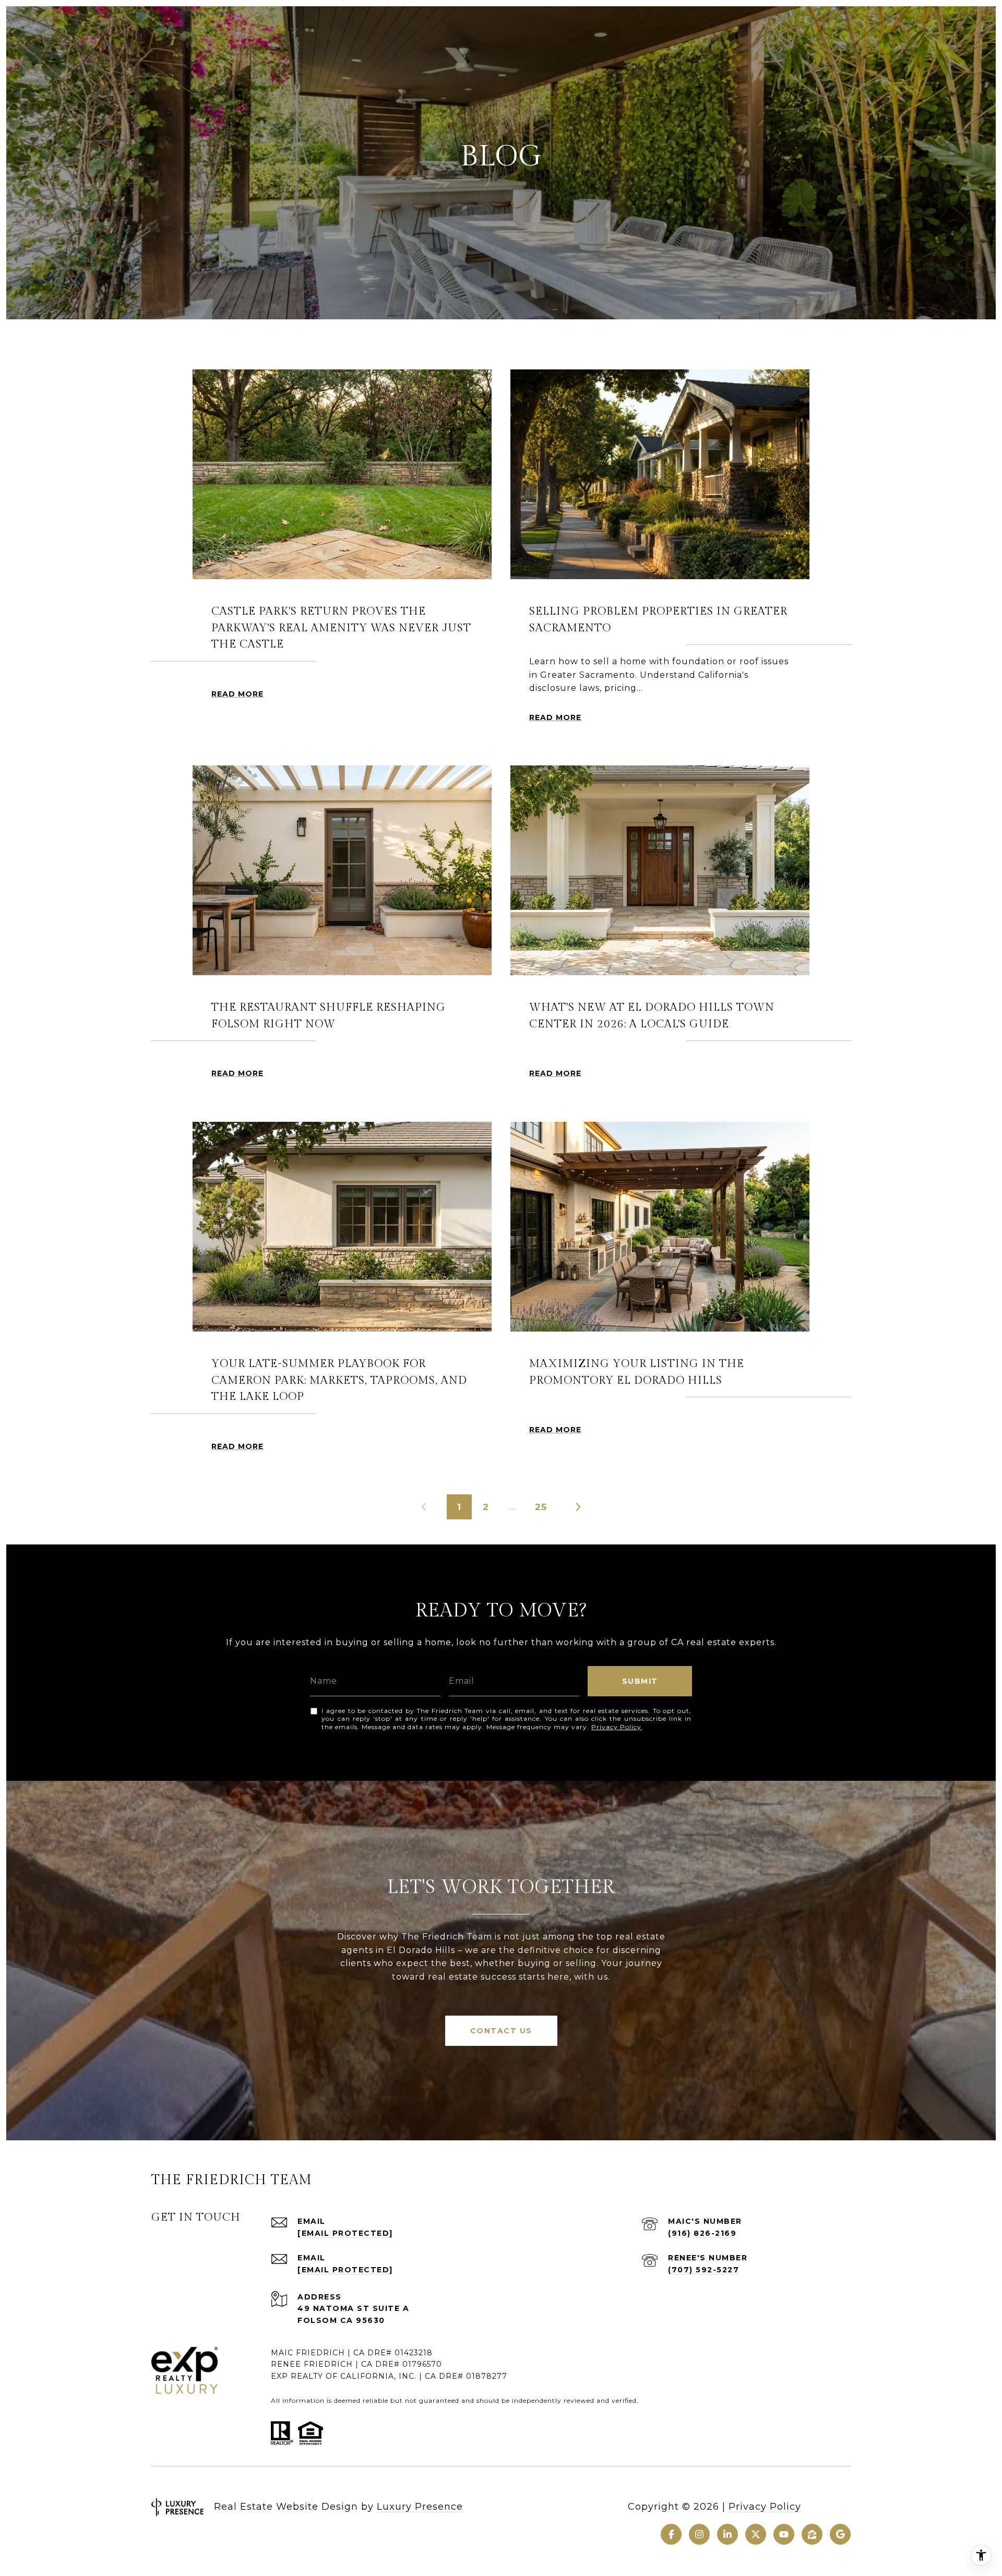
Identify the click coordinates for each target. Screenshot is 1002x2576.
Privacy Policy (616, 1727)
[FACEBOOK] (671, 2534)
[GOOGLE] (840, 2534)
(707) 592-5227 (703, 2270)
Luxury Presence (420, 2507)
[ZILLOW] (812, 2534)
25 (541, 1507)
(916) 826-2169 (702, 2233)
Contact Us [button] (501, 2031)
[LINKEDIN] (727, 2534)
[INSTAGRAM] (699, 2534)
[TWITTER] (756, 2534)
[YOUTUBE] (784, 2534)
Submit (640, 1681)
